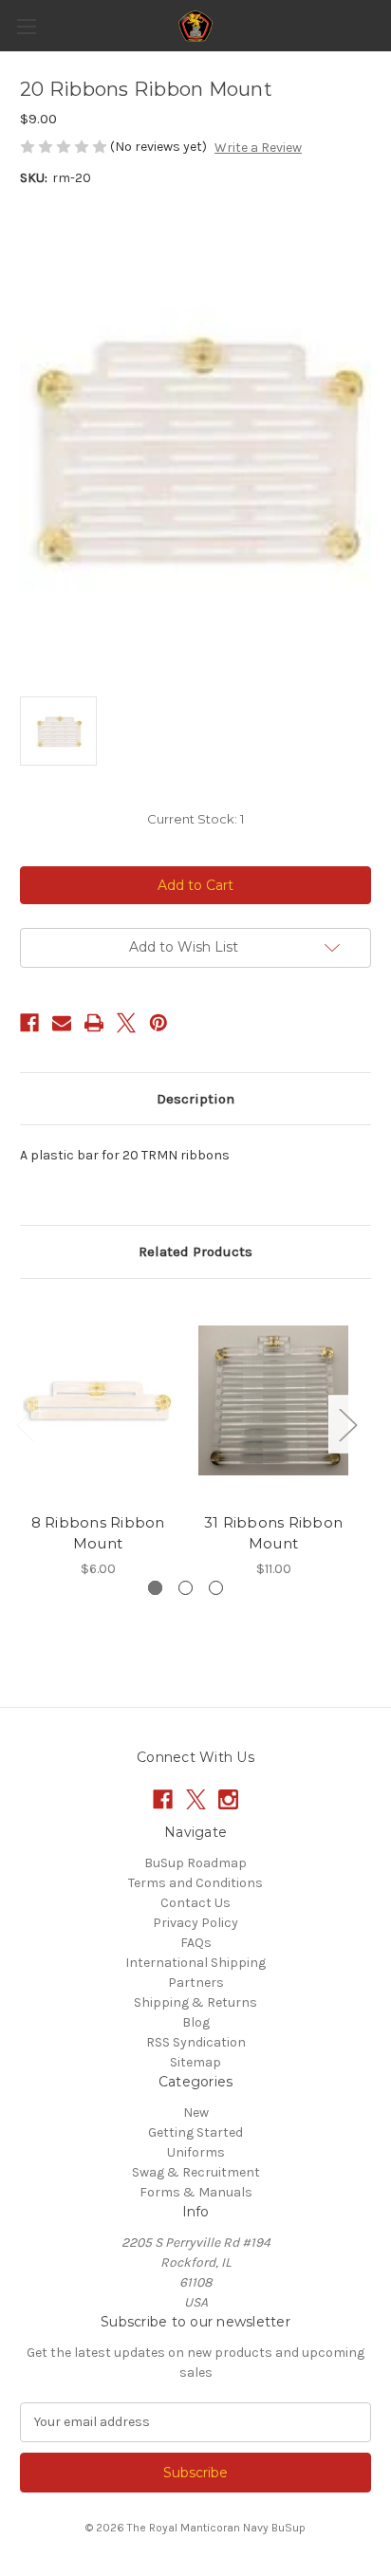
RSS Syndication (196, 2042)
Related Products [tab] (195, 1251)
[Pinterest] (158, 1023)
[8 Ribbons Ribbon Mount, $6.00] (98, 1400)
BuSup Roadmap (195, 1863)
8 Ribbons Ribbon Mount (98, 1533)
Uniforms (196, 2152)
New (196, 2113)
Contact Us (195, 1903)
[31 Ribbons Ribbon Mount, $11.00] (273, 1400)
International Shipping (195, 1963)
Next (347, 1425)
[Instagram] (228, 1799)
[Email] (62, 1023)
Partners (196, 1983)
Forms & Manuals (196, 2192)
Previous (25, 1425)
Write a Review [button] (258, 148)
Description (195, 1099)
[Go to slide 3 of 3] (216, 1588)
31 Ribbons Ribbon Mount (273, 1533)
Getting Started (195, 2132)
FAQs (196, 1943)
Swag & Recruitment (196, 2172)
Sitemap (195, 2062)
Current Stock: (195, 819)
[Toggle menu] (26, 26)
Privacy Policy (195, 1923)
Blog (196, 2022)
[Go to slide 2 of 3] (186, 1588)
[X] (126, 1023)
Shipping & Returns (195, 2002)
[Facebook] (29, 1023)
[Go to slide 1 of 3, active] (155, 1588)
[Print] (94, 1023)
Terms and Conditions (195, 1883)
